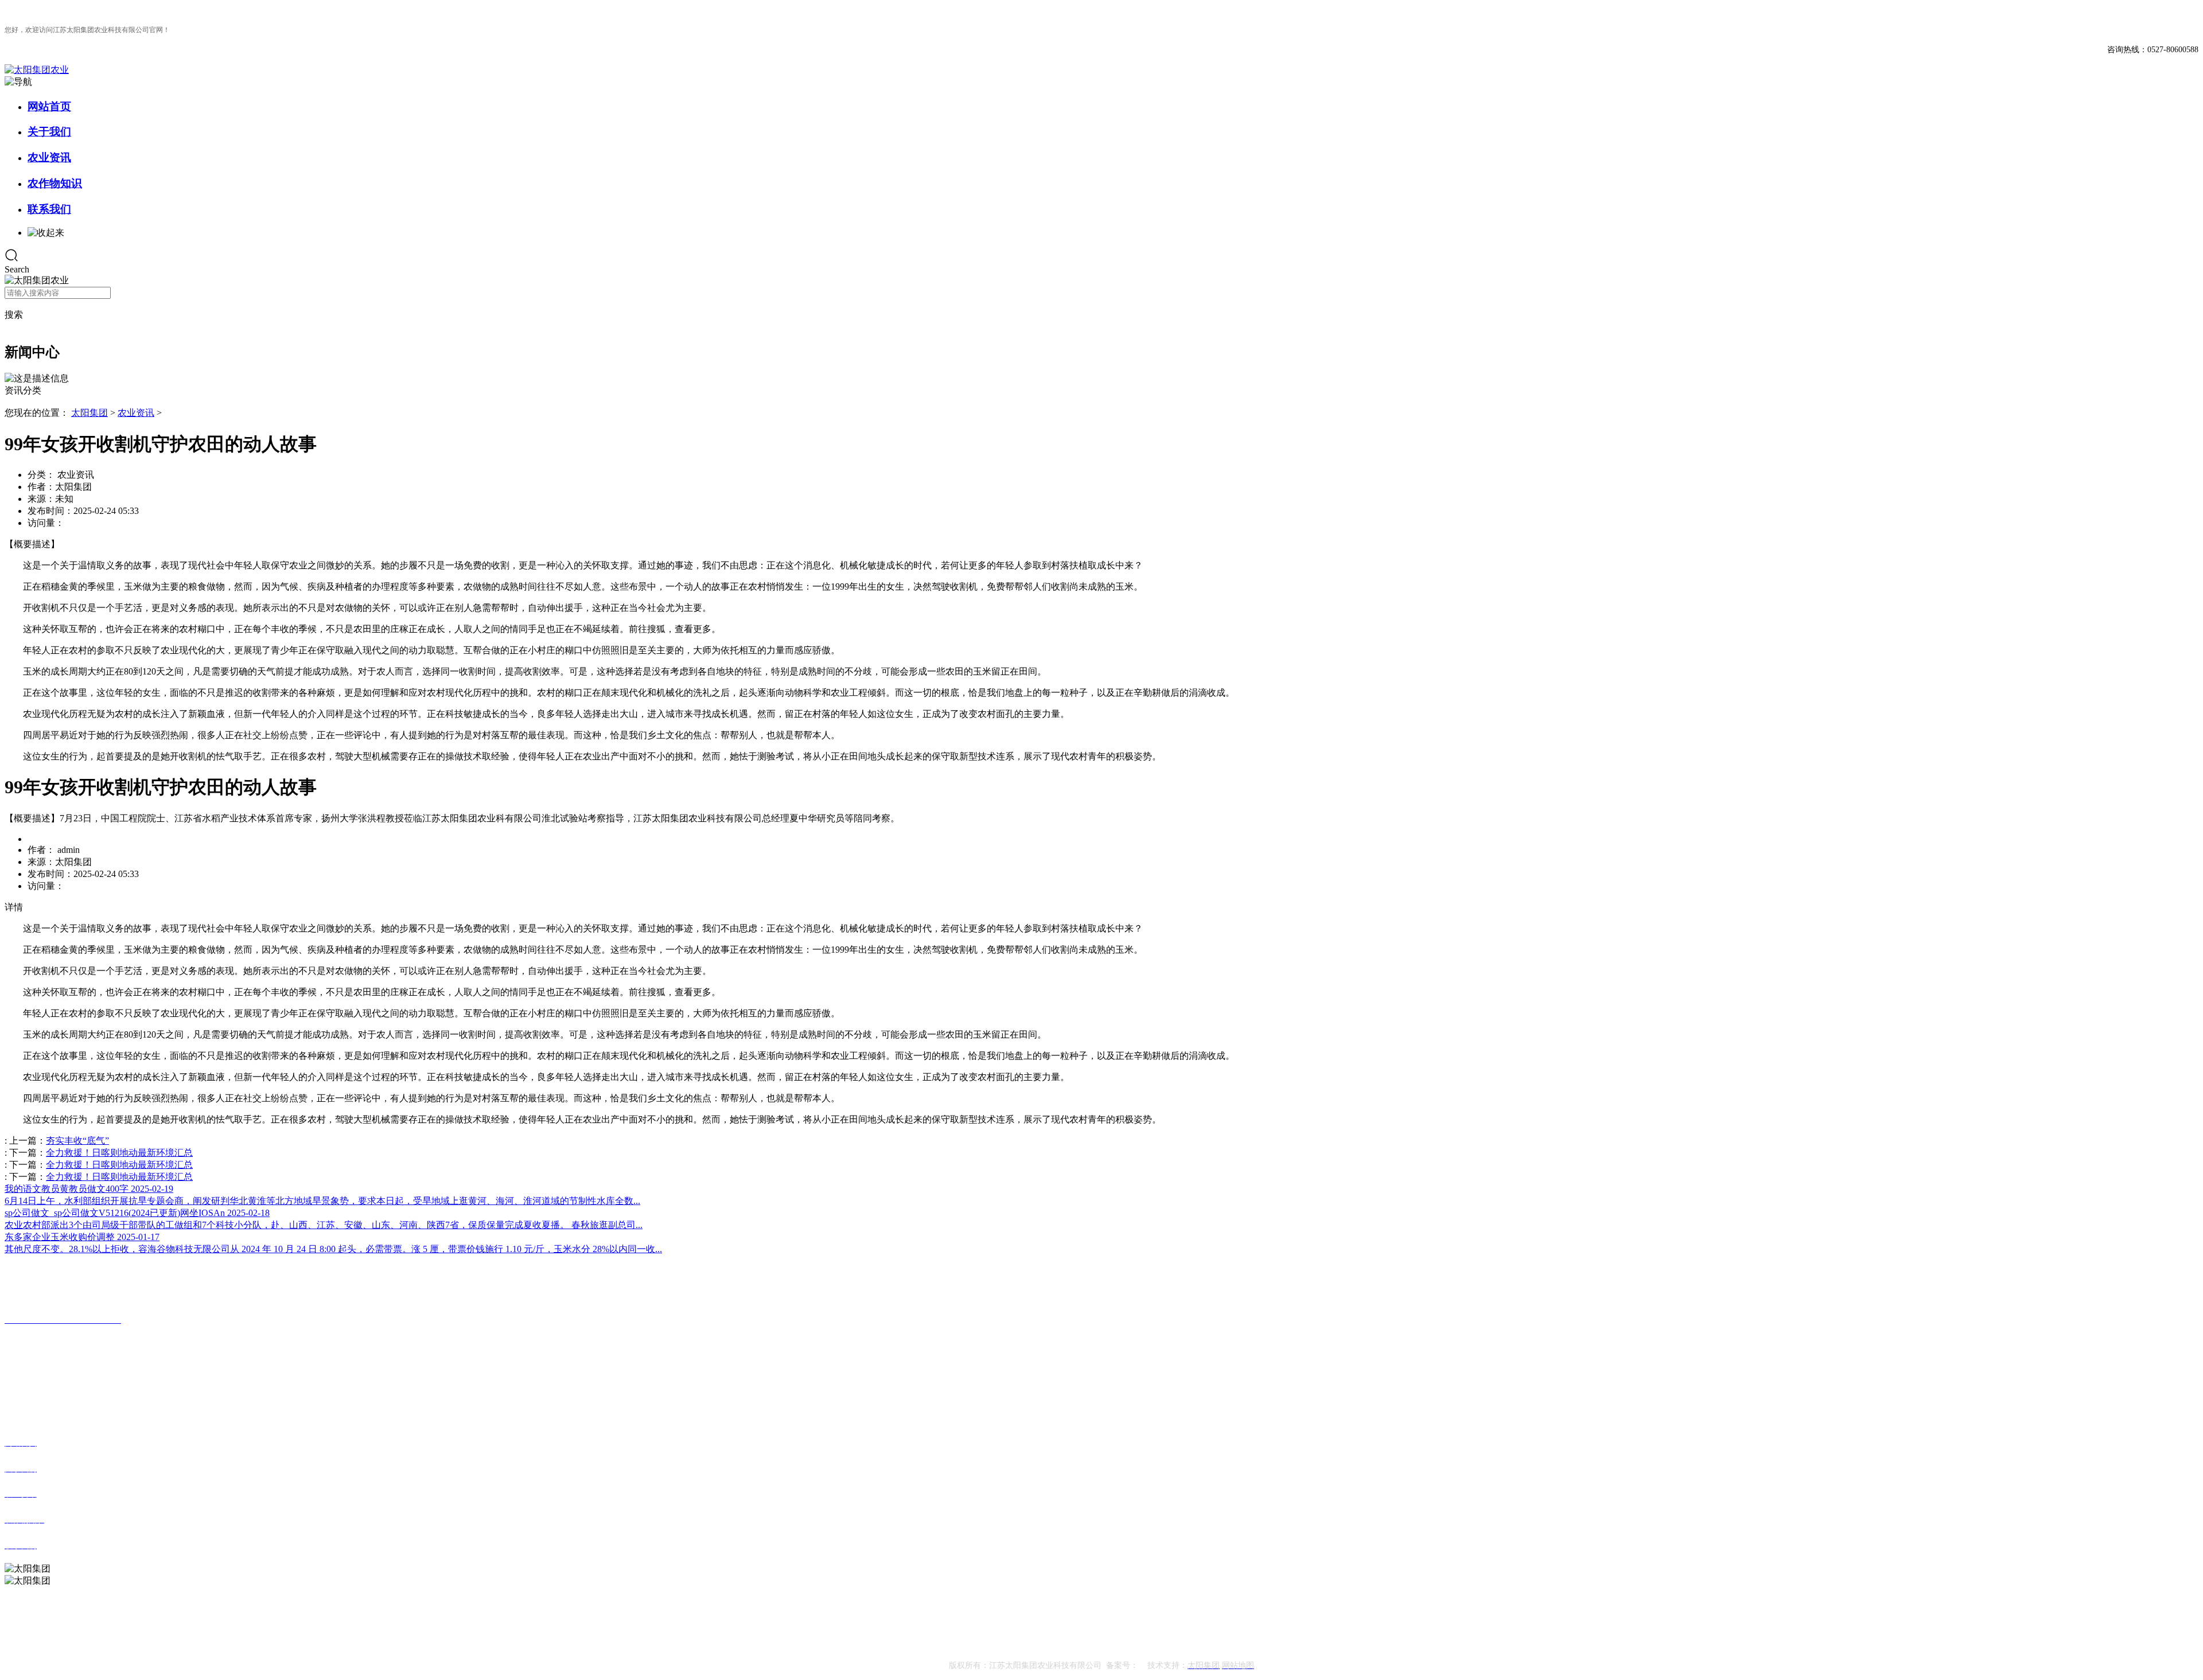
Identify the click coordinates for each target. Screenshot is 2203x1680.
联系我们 (49, 209)
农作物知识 (55, 183)
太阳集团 (89, 413)
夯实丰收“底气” (77, 1141)
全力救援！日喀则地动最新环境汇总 (119, 1153)
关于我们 (49, 132)
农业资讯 (49, 157)
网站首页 (49, 106)
